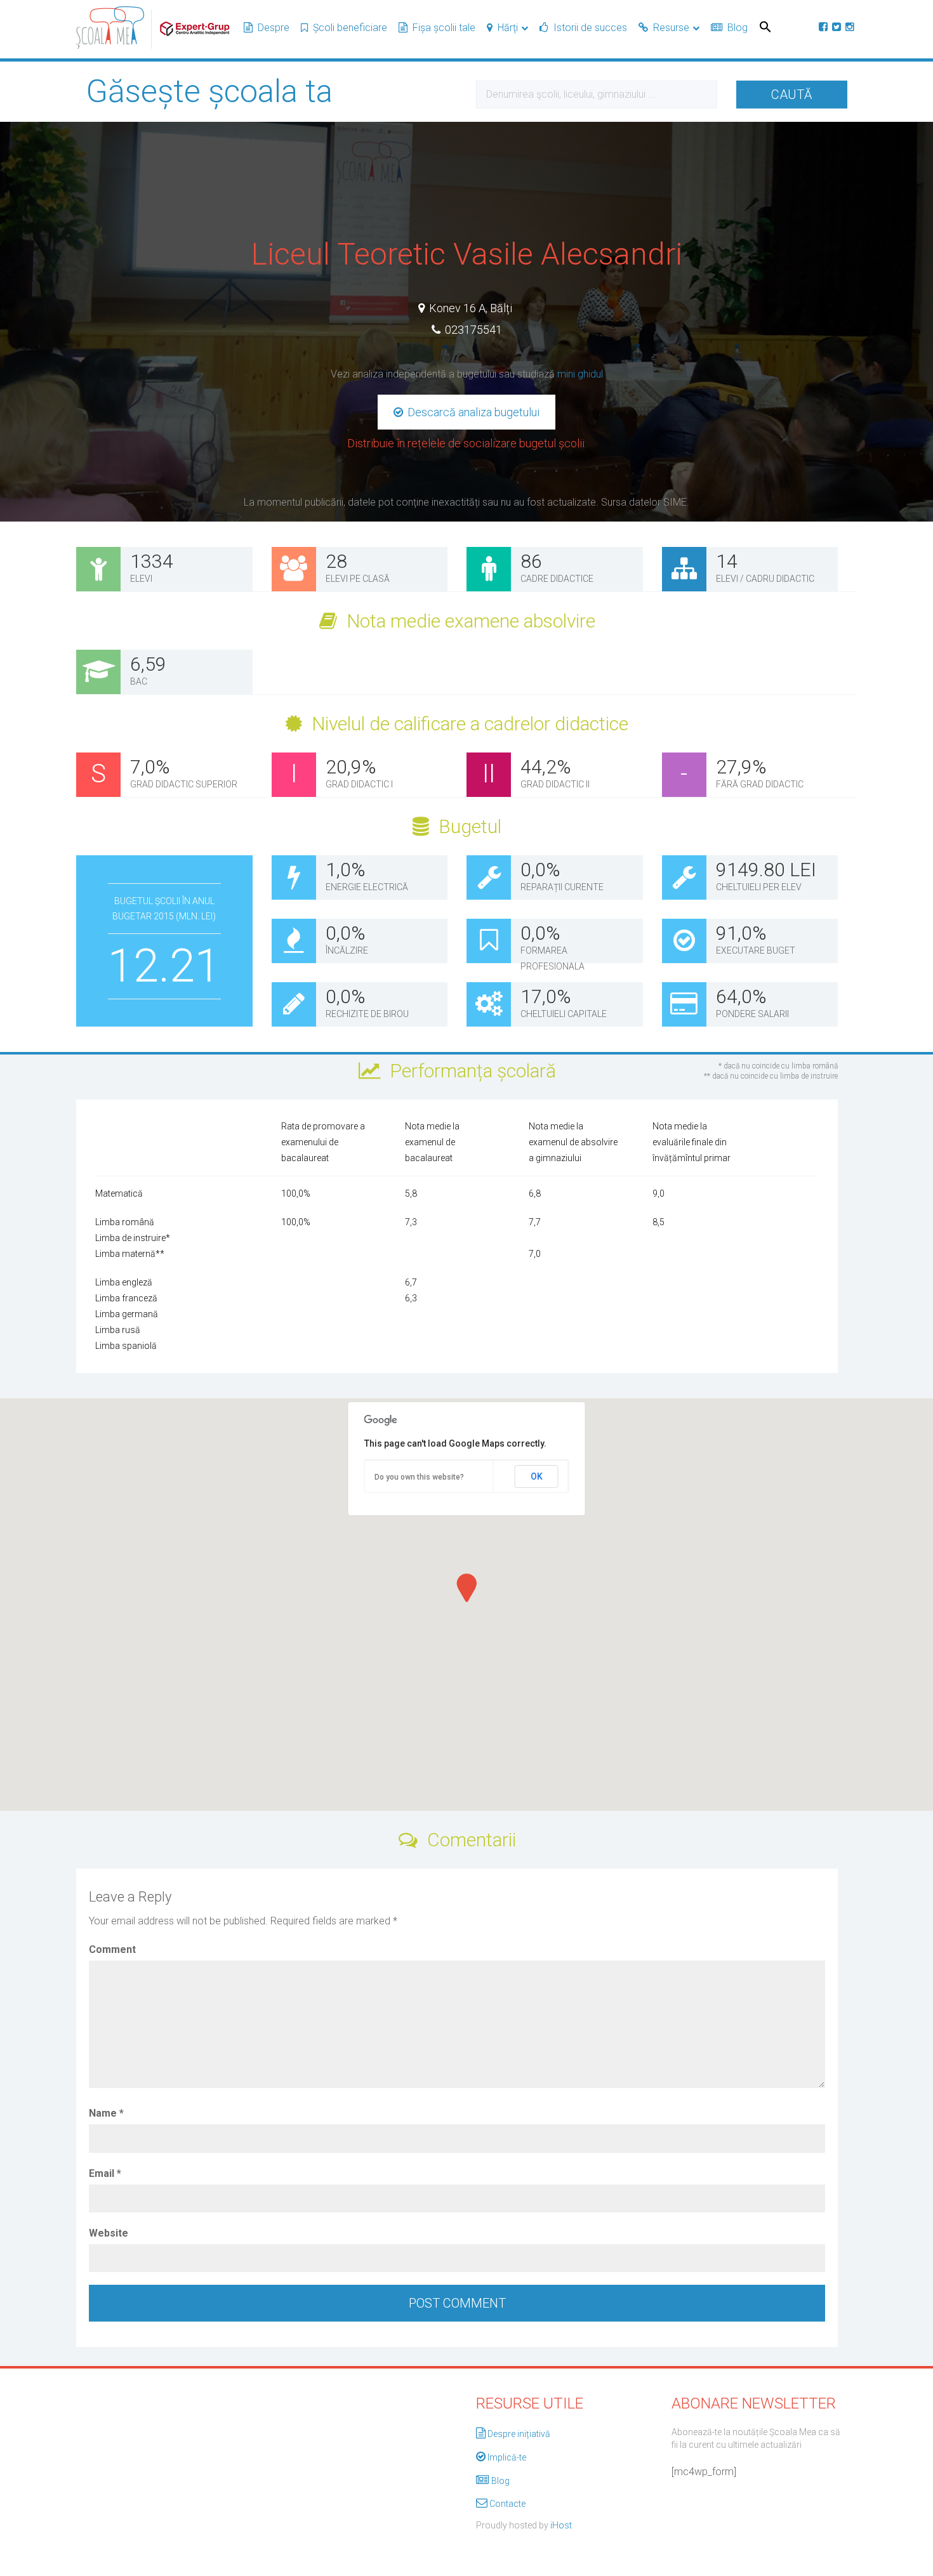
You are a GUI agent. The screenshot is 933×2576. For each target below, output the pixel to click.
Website (109, 2233)
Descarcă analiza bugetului (472, 412)
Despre (274, 28)
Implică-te (507, 2457)
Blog (738, 28)
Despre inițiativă (519, 2434)
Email (105, 2173)
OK (537, 1476)
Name (106, 2113)
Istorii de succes (590, 28)
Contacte (507, 2504)
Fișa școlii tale (444, 28)
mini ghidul (580, 374)
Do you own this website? (419, 1477)
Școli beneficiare (350, 28)
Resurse (671, 28)
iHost (561, 2525)
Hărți (508, 28)
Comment (112, 1949)
